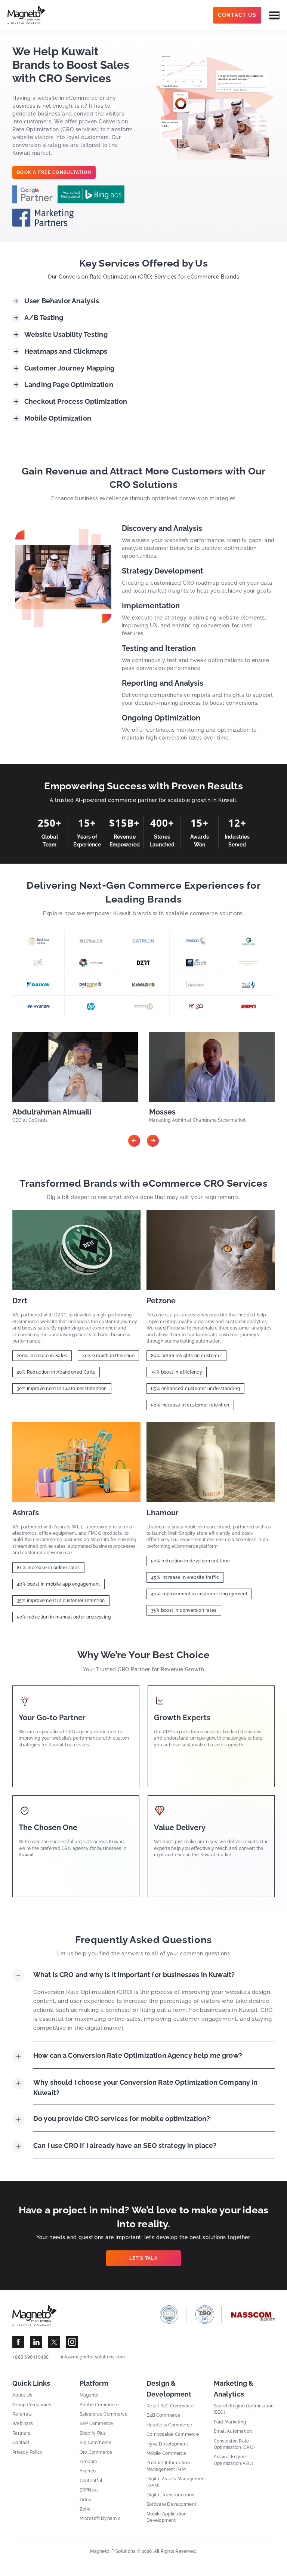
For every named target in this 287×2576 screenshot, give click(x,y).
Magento (89, 2395)
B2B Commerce (163, 2415)
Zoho (85, 2509)
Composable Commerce (173, 2434)
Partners (21, 2433)
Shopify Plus (93, 2433)
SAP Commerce (96, 2423)
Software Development (171, 2504)
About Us (22, 2395)
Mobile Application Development (167, 2517)
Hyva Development (167, 2444)
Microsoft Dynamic (100, 2518)
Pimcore (89, 2462)
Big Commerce (96, 2443)
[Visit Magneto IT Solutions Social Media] (18, 2342)
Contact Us (237, 15)
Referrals (22, 2414)
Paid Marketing (230, 2422)
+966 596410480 (31, 2357)
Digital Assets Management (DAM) (176, 2482)
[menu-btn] (274, 15)
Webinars (23, 2423)
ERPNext (89, 2490)
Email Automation (233, 2431)
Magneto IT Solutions (113, 2551)
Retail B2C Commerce (170, 2406)
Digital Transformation (171, 2495)
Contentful (91, 2481)
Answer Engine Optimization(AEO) (233, 2460)
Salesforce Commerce (104, 2414)
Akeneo (88, 2471)
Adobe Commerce (99, 2405)
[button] (134, 1141)
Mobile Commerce (166, 2453)
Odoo (86, 2500)
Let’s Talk (143, 2258)
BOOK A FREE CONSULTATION (54, 172)
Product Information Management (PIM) (168, 2466)
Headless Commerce (169, 2425)
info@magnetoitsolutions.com (93, 2357)
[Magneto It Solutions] (27, 15)
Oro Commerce (96, 2452)
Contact (21, 2443)
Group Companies (32, 2405)
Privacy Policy (28, 2452)
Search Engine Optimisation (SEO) (244, 2409)
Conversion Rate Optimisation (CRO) (234, 2444)
